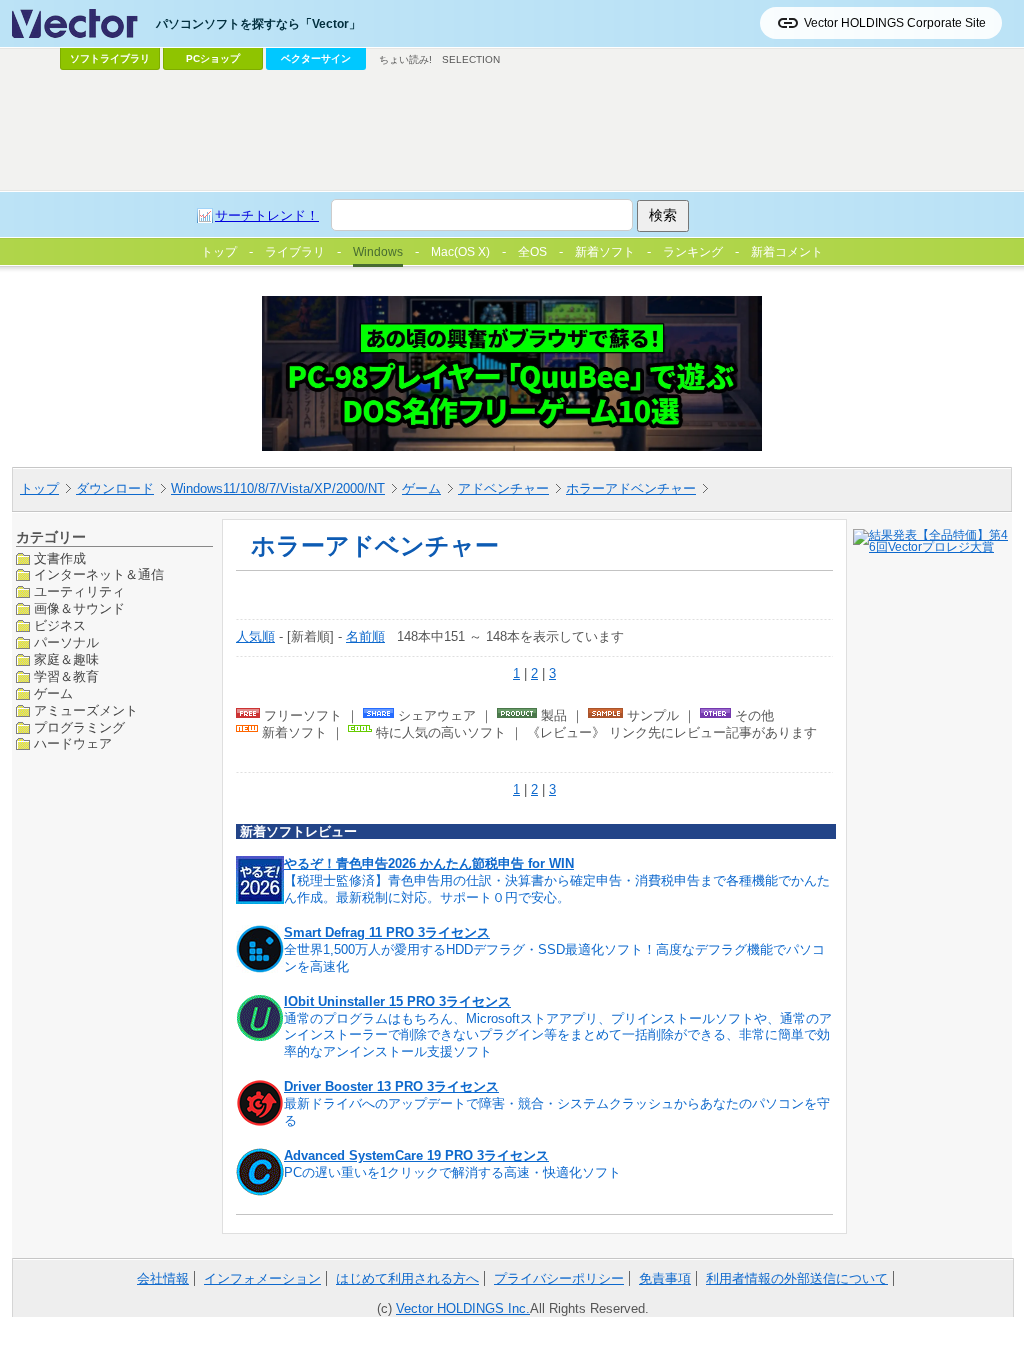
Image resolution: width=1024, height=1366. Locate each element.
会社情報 (163, 1278)
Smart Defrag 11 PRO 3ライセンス (387, 932)
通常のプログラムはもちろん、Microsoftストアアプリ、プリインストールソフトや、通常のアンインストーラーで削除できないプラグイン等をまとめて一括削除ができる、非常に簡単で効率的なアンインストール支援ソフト (558, 1035)
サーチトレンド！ (267, 215)
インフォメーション (262, 1278)
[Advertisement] (512, 131)
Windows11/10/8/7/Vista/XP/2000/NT (278, 488)
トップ (39, 488)
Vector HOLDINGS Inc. (463, 1308)
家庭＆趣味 (66, 659)
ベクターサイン (316, 58)
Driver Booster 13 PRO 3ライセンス (391, 1086)
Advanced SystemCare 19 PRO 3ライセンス (416, 1155)
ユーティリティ (79, 591)
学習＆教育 (66, 676)
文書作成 (60, 558)
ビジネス (60, 625)
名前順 (365, 636)
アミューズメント (86, 710)
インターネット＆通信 (99, 574)
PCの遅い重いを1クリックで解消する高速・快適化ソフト (452, 1172)
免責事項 (665, 1278)
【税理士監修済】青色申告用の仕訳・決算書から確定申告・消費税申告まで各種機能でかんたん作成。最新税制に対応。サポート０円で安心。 (557, 889)
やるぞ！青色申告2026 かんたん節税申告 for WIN (429, 863)
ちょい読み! (405, 59)
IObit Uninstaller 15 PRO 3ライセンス (397, 1001)
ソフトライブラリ (110, 58)
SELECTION (471, 59)
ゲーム (421, 488)
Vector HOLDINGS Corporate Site (895, 23)
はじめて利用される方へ (407, 1278)
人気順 (255, 636)
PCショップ (213, 58)
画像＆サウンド (79, 608)
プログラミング (79, 727)
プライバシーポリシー (559, 1278)
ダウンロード (115, 488)
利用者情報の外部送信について (797, 1278)
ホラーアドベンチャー (631, 488)
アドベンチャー (503, 488)
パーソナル (66, 642)
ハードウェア (73, 743)
